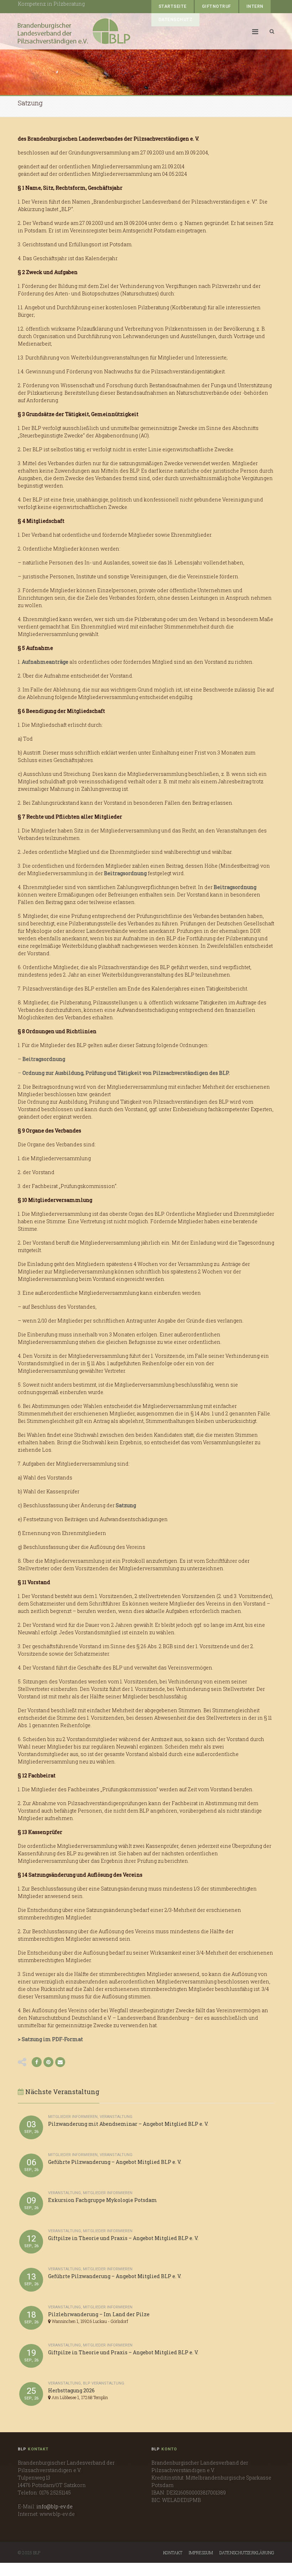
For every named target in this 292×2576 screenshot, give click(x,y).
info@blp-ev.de (54, 2506)
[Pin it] (48, 2062)
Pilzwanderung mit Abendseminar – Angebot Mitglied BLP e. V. (128, 2124)
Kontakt (173, 2553)
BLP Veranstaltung (104, 2383)
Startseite (173, 6)
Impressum (201, 2553)
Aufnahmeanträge (45, 662)
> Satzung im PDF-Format (50, 2039)
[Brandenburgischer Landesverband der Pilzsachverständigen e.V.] (74, 31)
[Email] (60, 2062)
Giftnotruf (217, 6)
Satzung (126, 1505)
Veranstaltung (116, 2117)
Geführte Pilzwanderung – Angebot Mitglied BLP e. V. (115, 2162)
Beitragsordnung (125, 873)
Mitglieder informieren (73, 2117)
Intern (255, 6)
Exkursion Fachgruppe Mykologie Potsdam (103, 2200)
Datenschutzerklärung (247, 2553)
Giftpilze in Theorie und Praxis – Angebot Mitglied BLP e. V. (123, 2238)
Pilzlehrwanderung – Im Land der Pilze (99, 2314)
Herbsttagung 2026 (71, 2390)
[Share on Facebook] (37, 2062)
